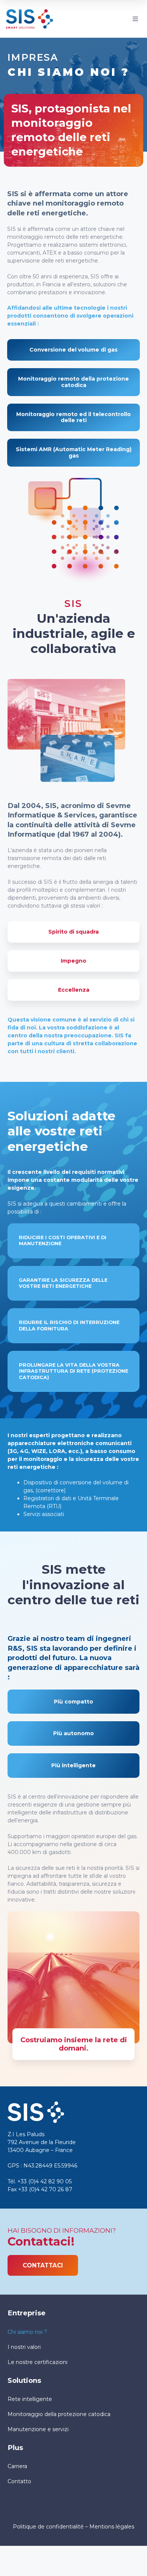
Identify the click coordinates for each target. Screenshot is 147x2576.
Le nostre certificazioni (38, 2362)
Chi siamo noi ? (27, 2332)
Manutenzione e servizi (38, 2429)
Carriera (17, 2466)
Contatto (19, 2481)
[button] (135, 19)
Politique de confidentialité (48, 2527)
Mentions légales (112, 2527)
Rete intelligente (30, 2399)
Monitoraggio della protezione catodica (59, 2414)
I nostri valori (24, 2347)
